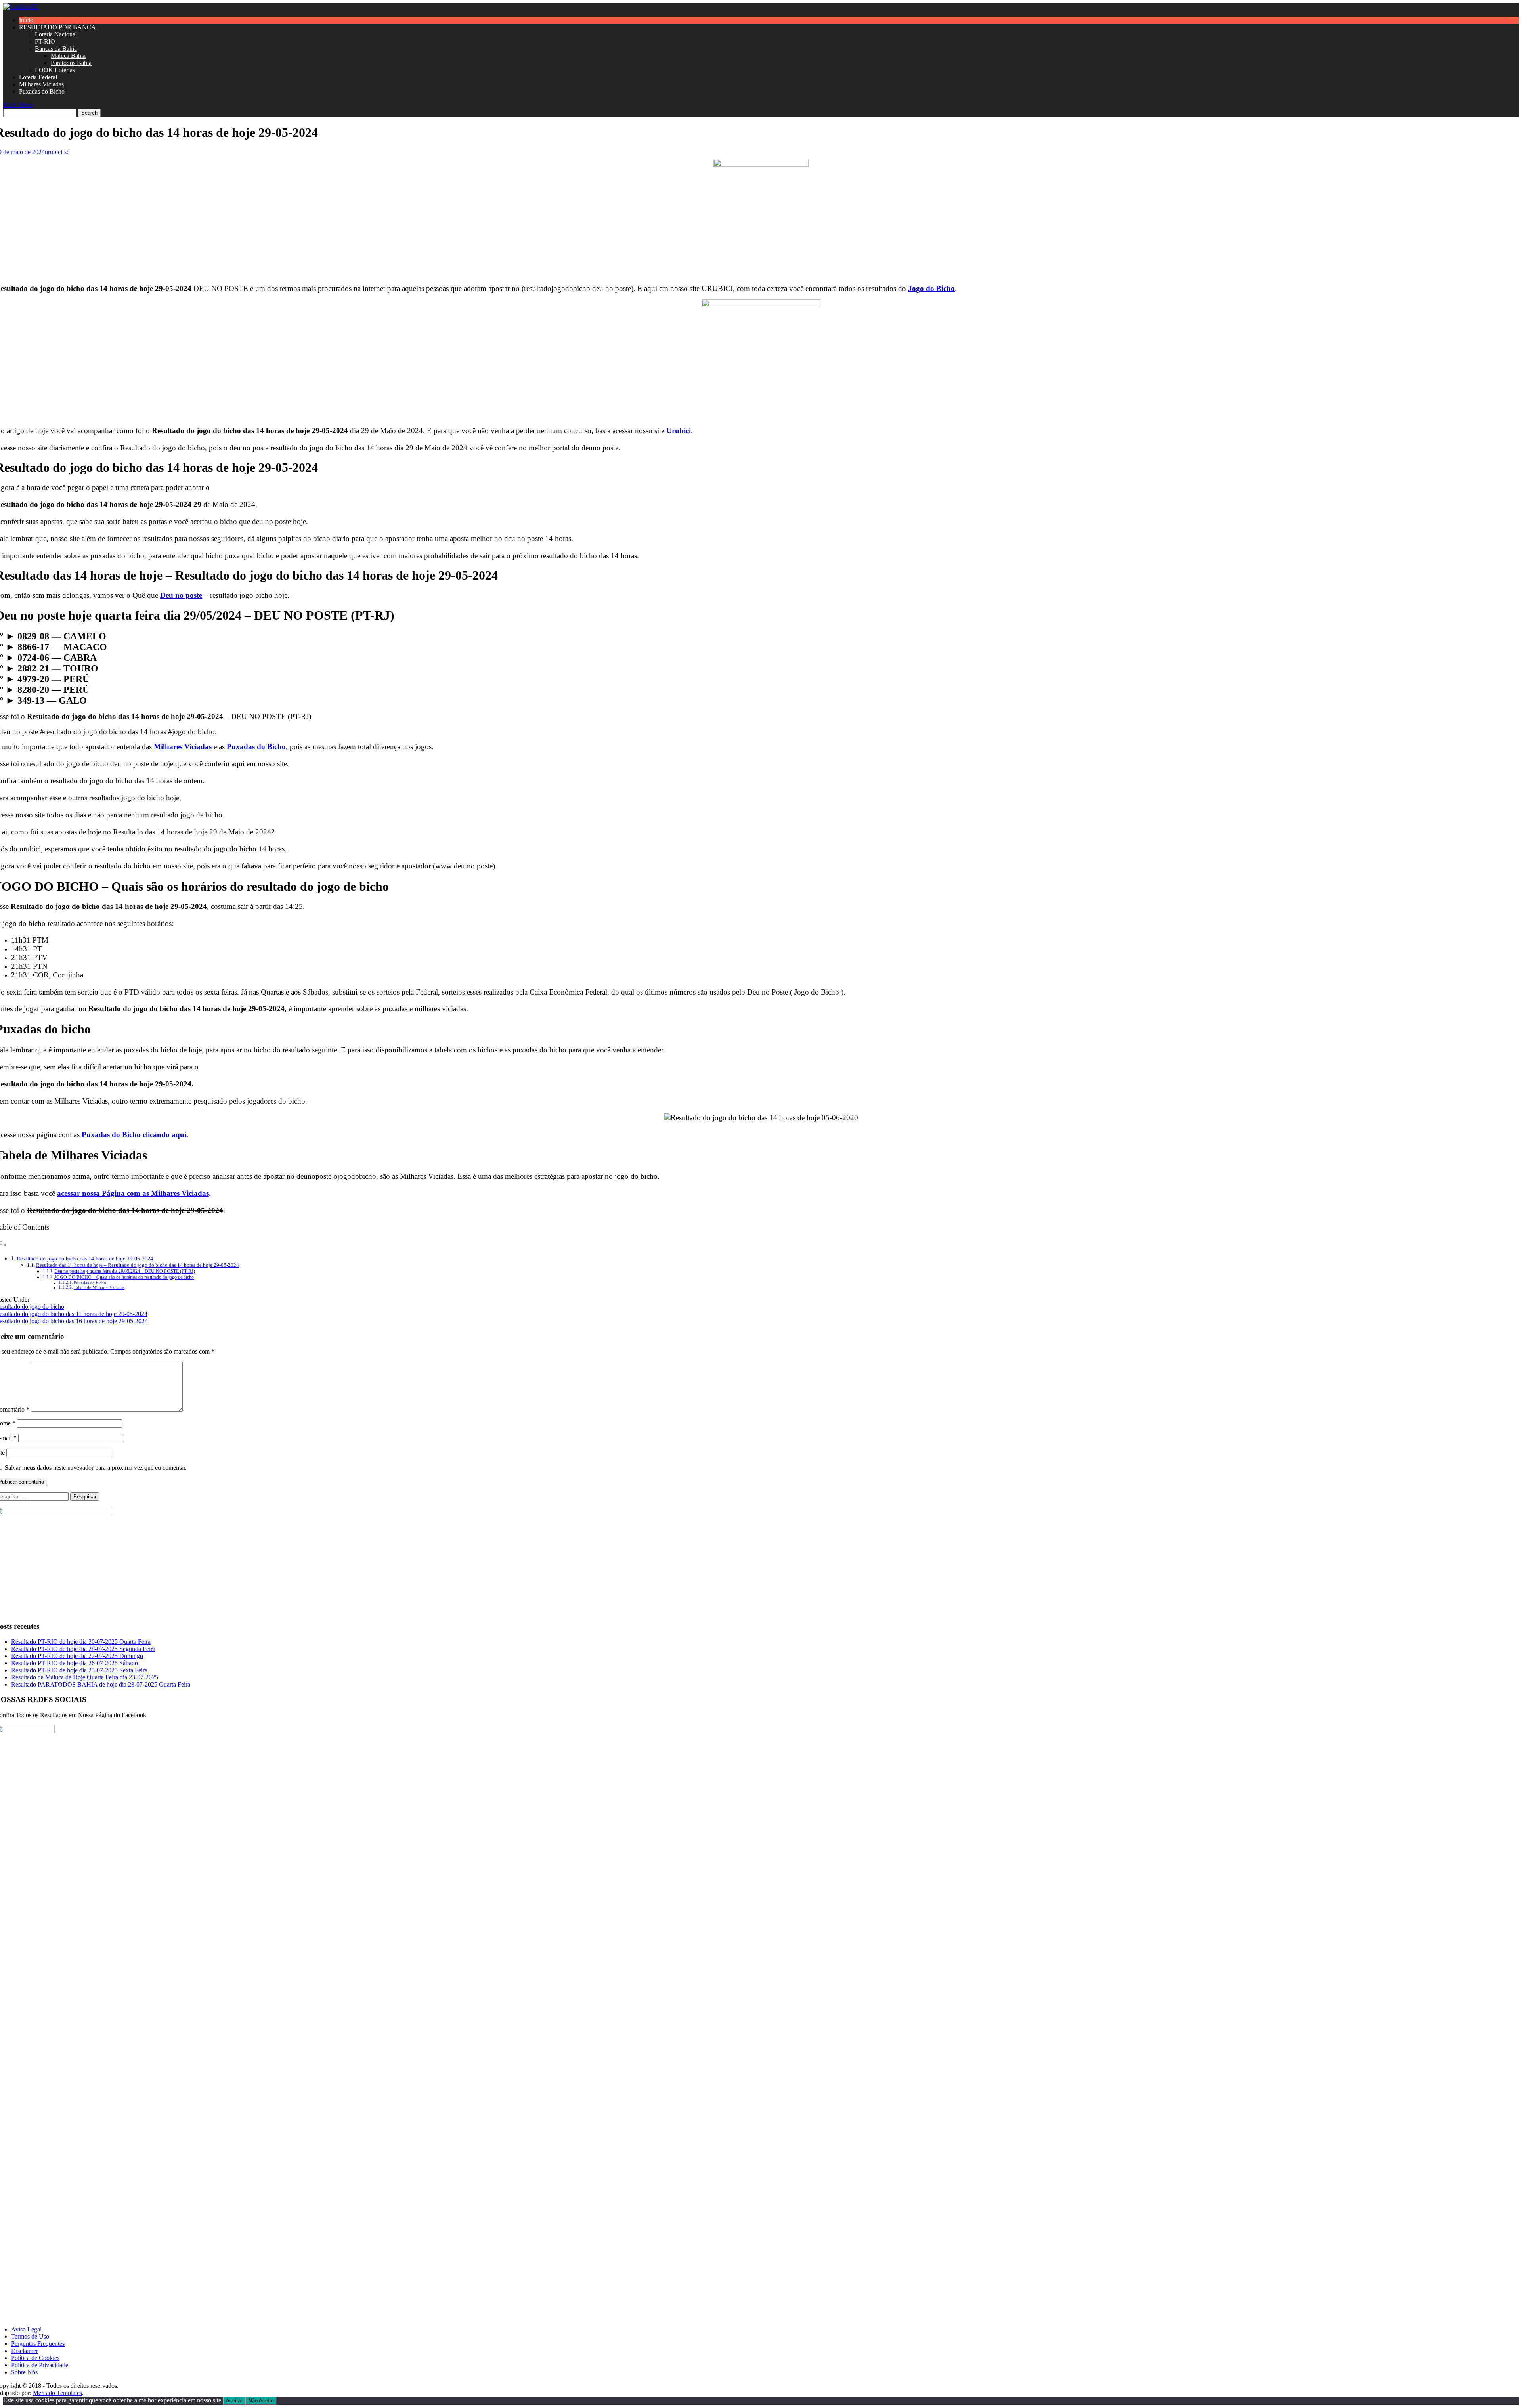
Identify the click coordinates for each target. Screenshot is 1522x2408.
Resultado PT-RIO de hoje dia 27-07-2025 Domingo (77, 1656)
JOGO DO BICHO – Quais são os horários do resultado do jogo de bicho (124, 1277)
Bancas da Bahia (56, 49)
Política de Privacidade (40, 2365)
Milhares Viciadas (41, 84)
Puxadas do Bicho (42, 91)
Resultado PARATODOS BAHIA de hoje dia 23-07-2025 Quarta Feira (101, 1684)
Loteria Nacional (56, 34)
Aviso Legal (26, 2329)
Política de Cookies (35, 2358)
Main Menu (18, 105)
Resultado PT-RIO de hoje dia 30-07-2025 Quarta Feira (81, 1642)
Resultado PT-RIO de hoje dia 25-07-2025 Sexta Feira (79, 1670)
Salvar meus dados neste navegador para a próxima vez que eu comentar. (96, 1468)
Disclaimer (25, 2351)
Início (26, 20)
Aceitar (234, 2401)
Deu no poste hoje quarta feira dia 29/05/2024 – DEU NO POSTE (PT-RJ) (125, 1271)
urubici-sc (57, 152)
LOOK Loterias (55, 70)
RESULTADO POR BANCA (57, 27)
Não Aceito (261, 2401)
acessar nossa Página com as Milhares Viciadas (133, 1193)
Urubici (679, 431)
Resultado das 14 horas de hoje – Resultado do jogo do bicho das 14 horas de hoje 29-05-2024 (138, 1265)
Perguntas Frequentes (38, 2344)
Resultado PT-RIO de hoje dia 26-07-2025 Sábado (75, 1663)
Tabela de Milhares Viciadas (99, 1288)
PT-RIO (45, 41)
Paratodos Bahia (71, 63)
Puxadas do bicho (90, 1283)
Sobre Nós (24, 2372)
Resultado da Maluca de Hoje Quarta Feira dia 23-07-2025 (85, 1677)
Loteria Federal (38, 77)
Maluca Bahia (68, 56)
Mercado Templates (57, 2393)
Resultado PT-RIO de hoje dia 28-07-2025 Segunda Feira (83, 1649)
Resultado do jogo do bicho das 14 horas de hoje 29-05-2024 (85, 1259)
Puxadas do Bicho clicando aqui (134, 1135)
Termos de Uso (30, 2336)
